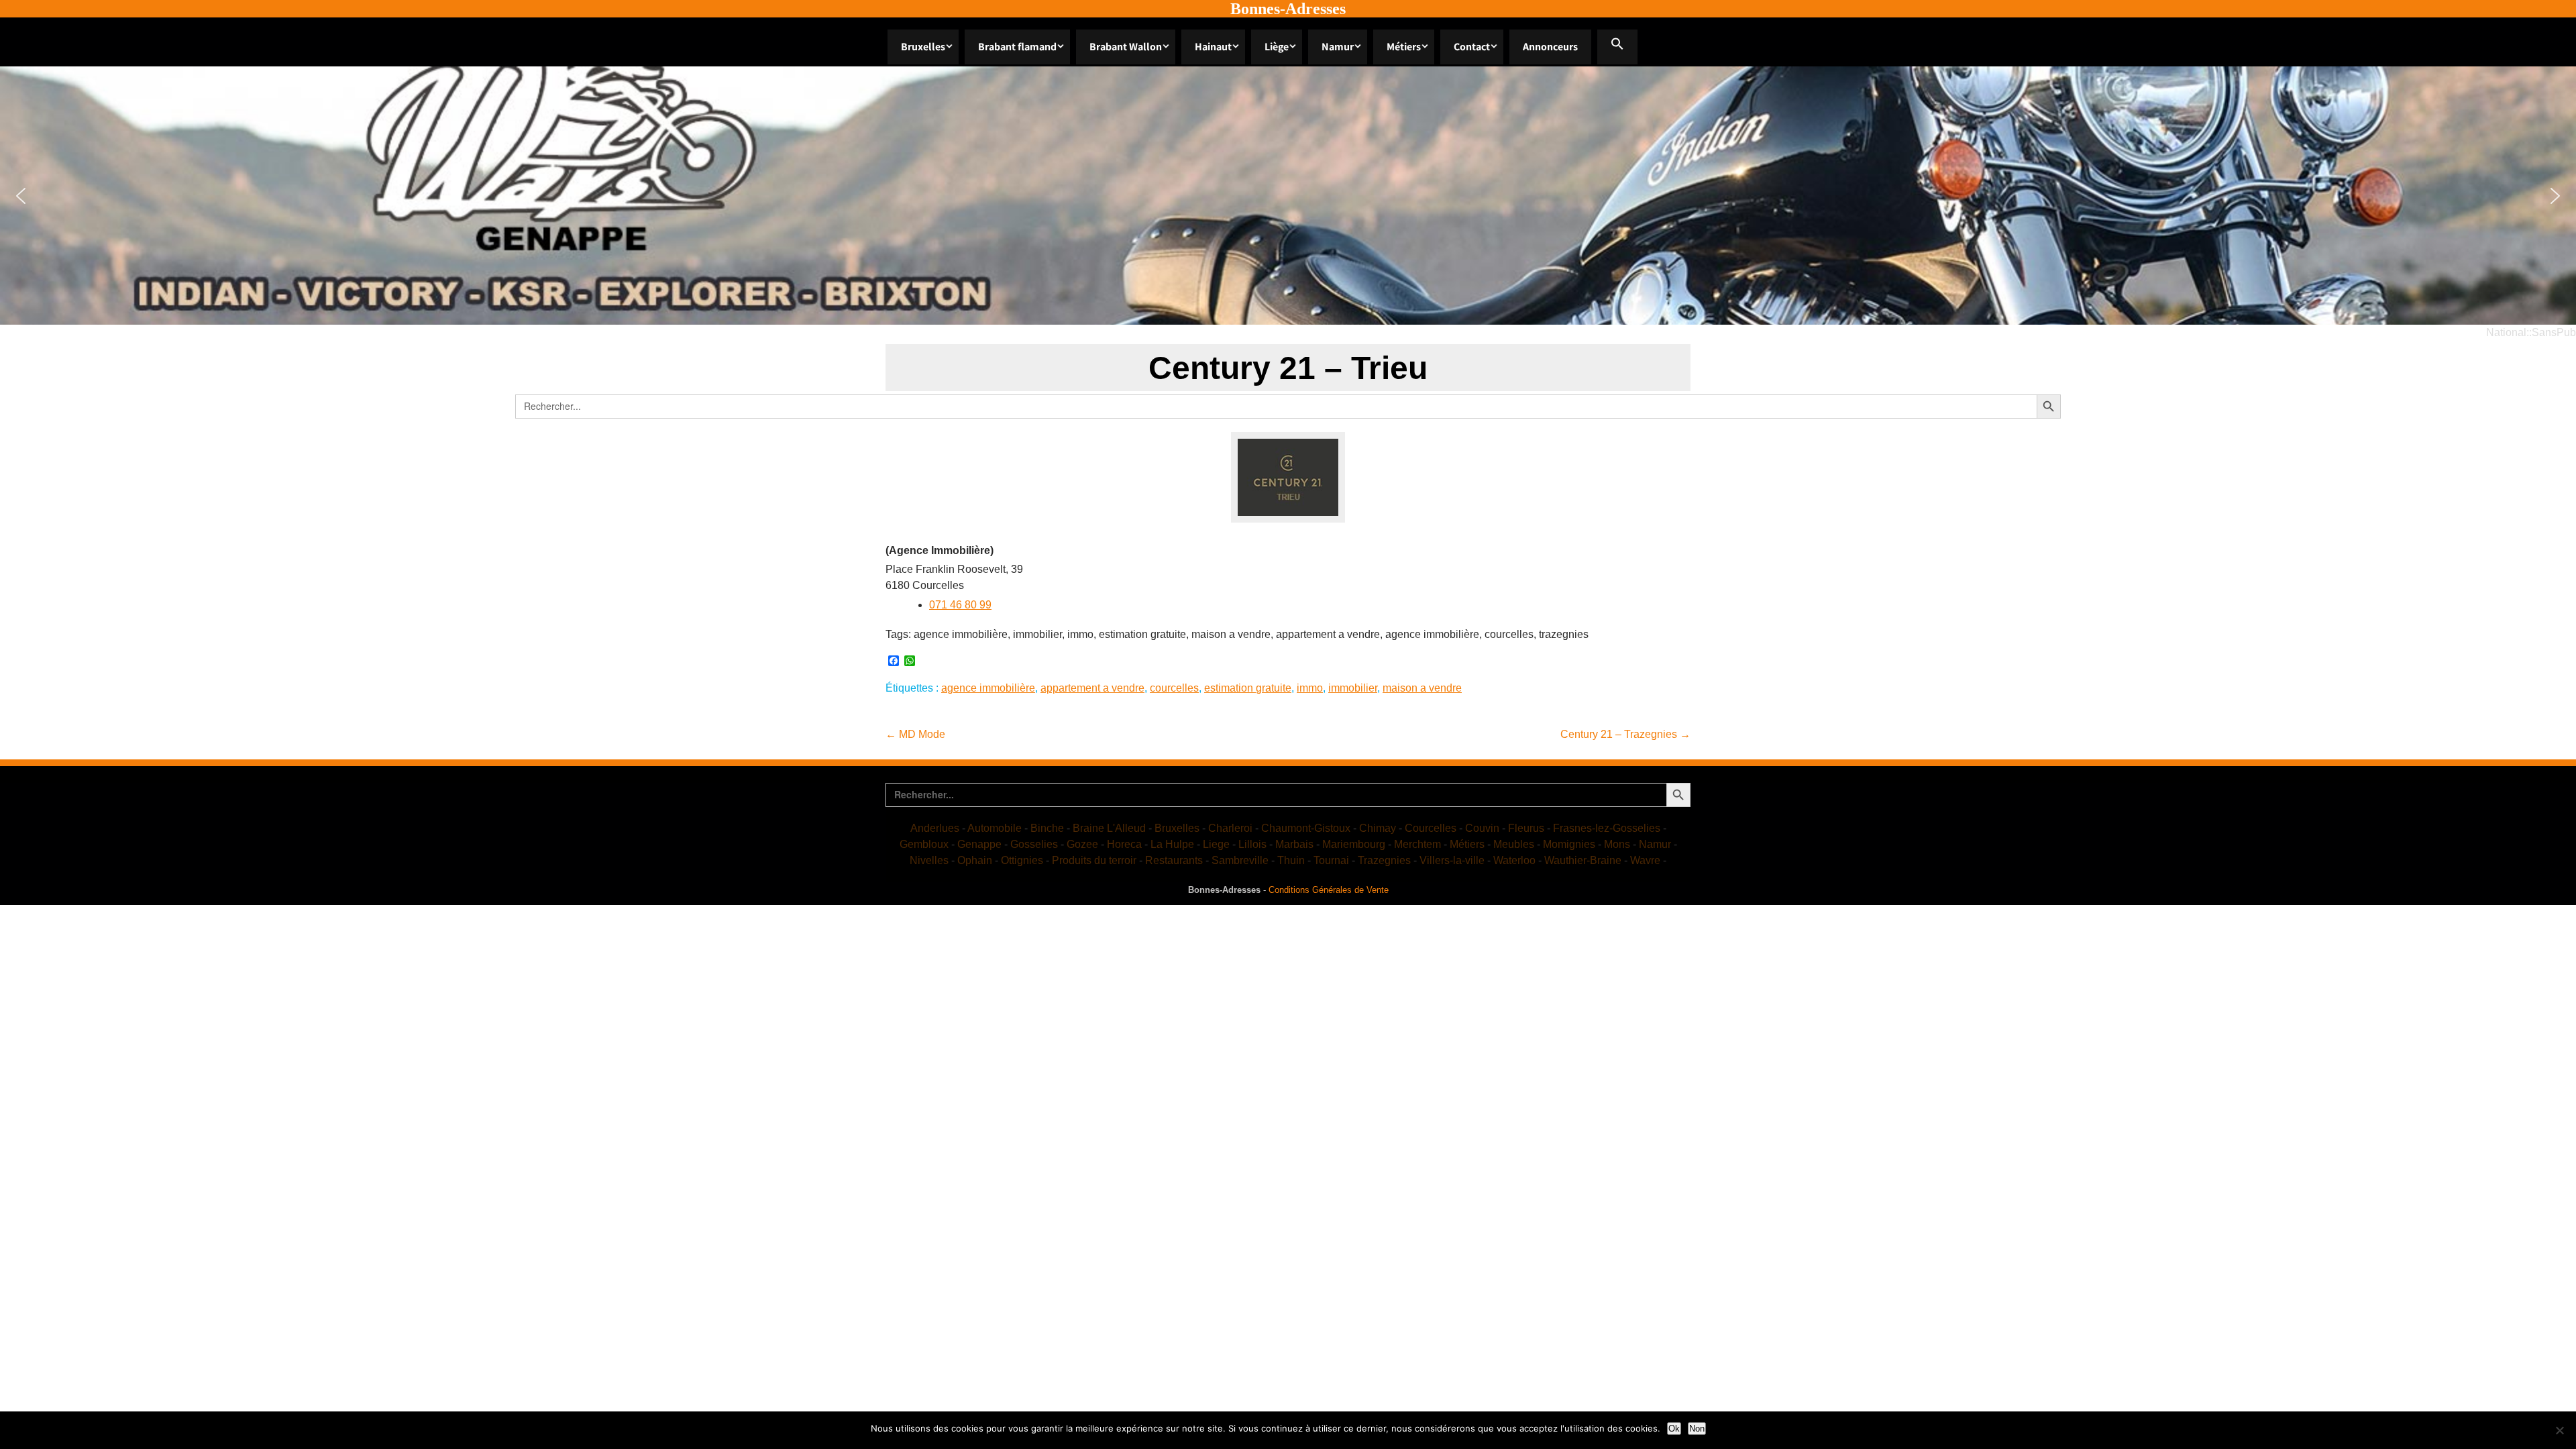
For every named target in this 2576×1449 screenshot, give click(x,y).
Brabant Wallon (1126, 47)
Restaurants (1174, 860)
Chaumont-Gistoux (1306, 828)
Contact (1472, 47)
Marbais (1294, 844)
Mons (1617, 844)
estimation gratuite (1248, 688)
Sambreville (1240, 860)
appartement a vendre (1092, 688)
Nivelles (929, 860)
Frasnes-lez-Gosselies (1607, 828)
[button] (1617, 47)
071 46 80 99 (960, 605)
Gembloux (924, 844)
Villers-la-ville (1452, 860)
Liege (1216, 844)
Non (1697, 1429)
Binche (1047, 828)
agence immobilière (988, 688)
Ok (1674, 1429)
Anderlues (935, 828)
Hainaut (1213, 47)
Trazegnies (1384, 860)
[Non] (2559, 1430)
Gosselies (1034, 844)
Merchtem (1417, 844)
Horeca (1124, 844)
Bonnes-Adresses (1288, 9)
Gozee (1082, 844)
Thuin (1291, 860)
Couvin (1482, 828)
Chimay (1378, 828)
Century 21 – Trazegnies (1625, 734)
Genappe (979, 844)
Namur (1338, 47)
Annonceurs (1550, 47)
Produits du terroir (1094, 860)
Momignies (1569, 844)
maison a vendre (1422, 688)
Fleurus (1526, 828)
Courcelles (1431, 828)
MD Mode (915, 734)
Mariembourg (1354, 844)
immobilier (1353, 688)
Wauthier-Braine (1583, 860)
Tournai (1331, 860)
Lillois (1252, 844)
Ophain (975, 860)
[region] (1288, 196)
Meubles (1514, 844)
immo (1310, 688)
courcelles (1174, 688)
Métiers (1404, 47)
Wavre (1645, 860)
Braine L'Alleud (1109, 828)
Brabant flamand (1017, 47)
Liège (1277, 47)
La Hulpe (1172, 844)
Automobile (995, 828)
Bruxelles (923, 47)
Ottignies (1022, 860)
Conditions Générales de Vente (1329, 890)
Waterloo (1514, 860)
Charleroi (1230, 828)
